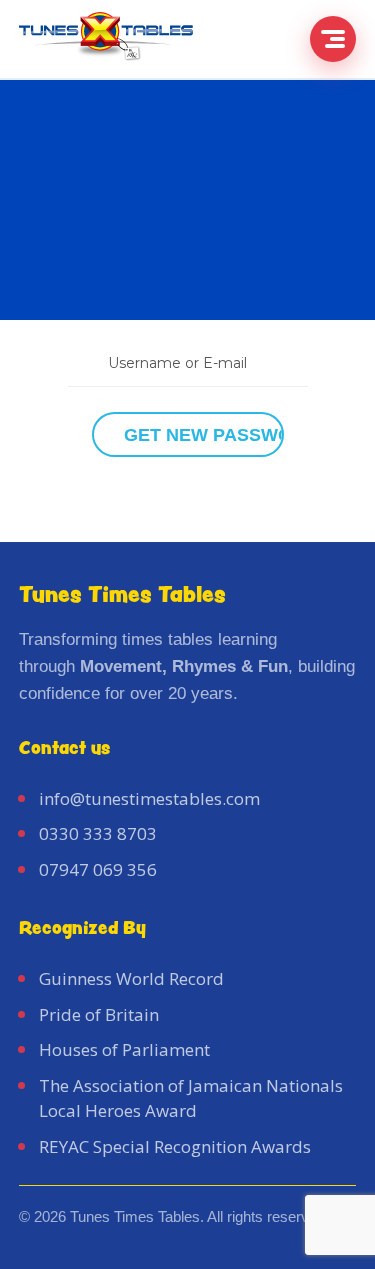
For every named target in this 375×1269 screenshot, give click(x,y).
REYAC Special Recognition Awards (175, 1146)
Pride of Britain (99, 1014)
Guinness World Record (131, 978)
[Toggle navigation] (333, 39)
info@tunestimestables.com (149, 798)
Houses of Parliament (124, 1049)
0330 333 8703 (98, 833)
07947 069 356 (98, 869)
